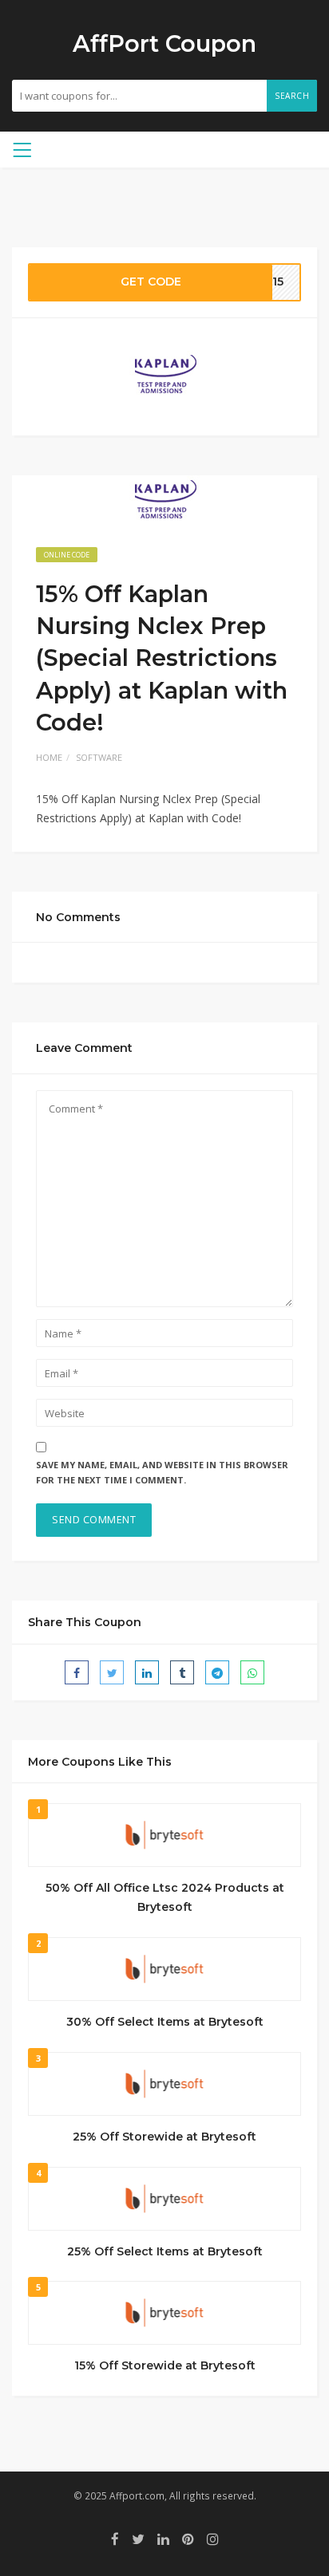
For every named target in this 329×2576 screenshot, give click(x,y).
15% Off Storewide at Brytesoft (165, 2365)
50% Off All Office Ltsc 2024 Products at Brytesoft (165, 1897)
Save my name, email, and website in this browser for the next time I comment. (162, 1472)
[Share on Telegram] (217, 1672)
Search (292, 96)
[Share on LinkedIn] (147, 1672)
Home (49, 757)
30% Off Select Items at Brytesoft (165, 2022)
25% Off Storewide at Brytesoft (164, 2137)
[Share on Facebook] (77, 1672)
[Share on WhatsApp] (252, 1672)
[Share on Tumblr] (182, 1672)
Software (99, 757)
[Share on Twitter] (112, 1672)
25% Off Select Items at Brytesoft (165, 2251)
